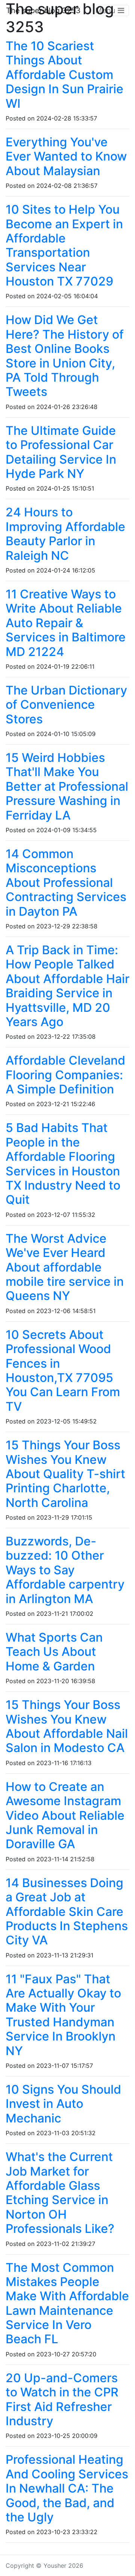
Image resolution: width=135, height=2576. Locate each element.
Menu (106, 10)
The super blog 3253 (43, 10)
